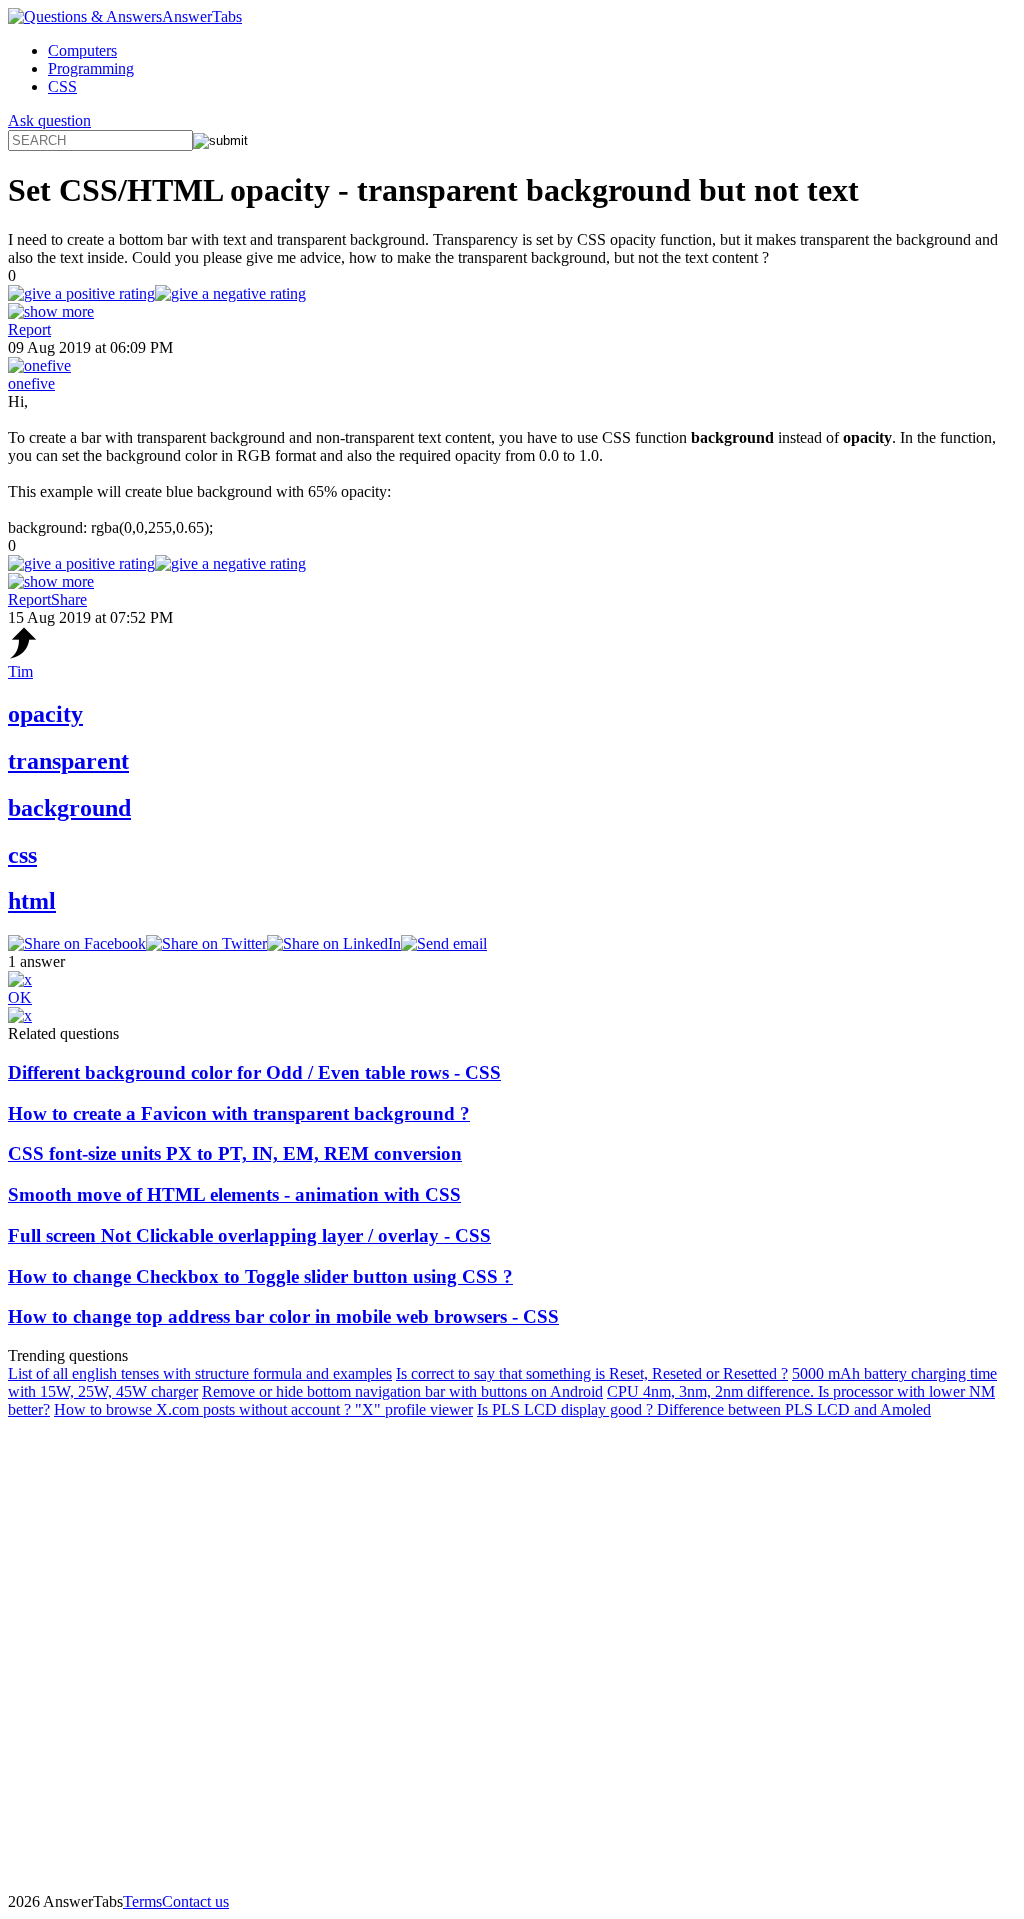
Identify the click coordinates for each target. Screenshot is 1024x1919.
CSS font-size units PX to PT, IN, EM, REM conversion (235, 1153)
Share (69, 599)
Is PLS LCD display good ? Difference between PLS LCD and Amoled (704, 1409)
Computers (82, 50)
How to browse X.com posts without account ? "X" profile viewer (263, 1409)
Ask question (49, 120)
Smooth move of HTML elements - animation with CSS (234, 1194)
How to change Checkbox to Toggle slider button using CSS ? (260, 1276)
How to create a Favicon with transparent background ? (239, 1113)
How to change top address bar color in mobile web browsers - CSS (283, 1316)
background (69, 808)
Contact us (195, 1901)
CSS (62, 86)
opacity (45, 714)
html (32, 901)
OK (20, 997)
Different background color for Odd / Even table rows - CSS (254, 1072)
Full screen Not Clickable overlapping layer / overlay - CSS (249, 1235)
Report (29, 329)
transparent (68, 761)
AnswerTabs (202, 16)
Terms (142, 1901)
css (22, 855)
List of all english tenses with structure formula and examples (200, 1373)
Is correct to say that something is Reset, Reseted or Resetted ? (592, 1373)
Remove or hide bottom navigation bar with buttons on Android (402, 1391)
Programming (91, 68)
